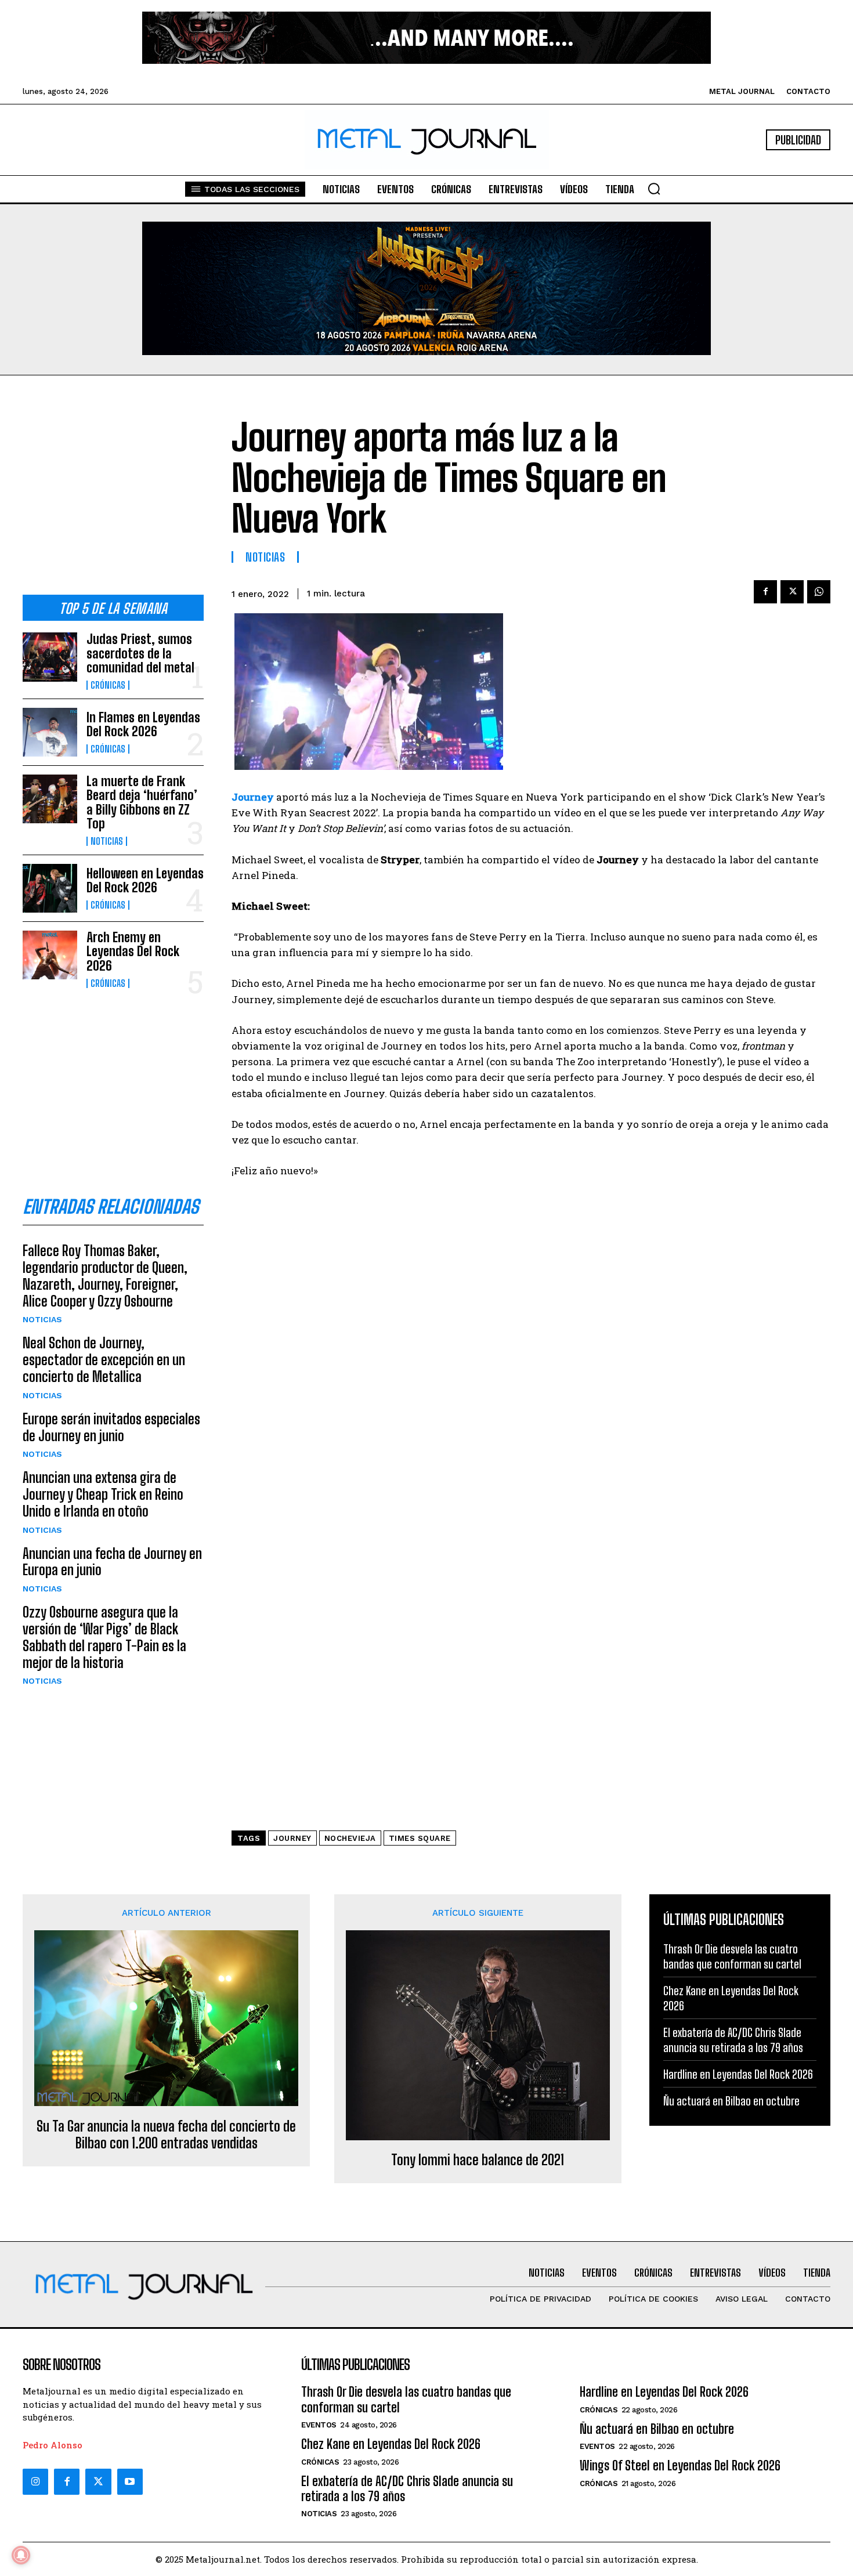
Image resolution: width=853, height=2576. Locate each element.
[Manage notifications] (21, 2555)
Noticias (107, 841)
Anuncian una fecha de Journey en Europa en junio (112, 1562)
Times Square (420, 1838)
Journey (292, 1838)
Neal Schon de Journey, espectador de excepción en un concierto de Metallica (104, 1360)
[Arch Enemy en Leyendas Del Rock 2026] (50, 955)
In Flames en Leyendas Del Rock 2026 (143, 724)
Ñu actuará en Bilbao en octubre (731, 2101)
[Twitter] (98, 2481)
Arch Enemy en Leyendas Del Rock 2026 (133, 951)
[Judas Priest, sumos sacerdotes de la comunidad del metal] (50, 657)
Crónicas (108, 685)
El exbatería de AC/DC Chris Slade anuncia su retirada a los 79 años (407, 2489)
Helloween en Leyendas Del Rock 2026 (145, 880)
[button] (654, 189)
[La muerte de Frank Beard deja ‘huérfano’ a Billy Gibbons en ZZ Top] (50, 799)
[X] (792, 592)
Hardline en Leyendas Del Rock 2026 (738, 2074)
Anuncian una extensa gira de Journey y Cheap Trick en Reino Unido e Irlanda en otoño (103, 1494)
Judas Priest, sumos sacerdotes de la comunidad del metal (140, 653)
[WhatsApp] (819, 592)
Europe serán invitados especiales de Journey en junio (111, 1427)
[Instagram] (35, 2481)
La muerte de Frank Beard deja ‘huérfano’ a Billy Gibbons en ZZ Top (142, 802)
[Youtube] (130, 2481)
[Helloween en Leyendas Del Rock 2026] (50, 888)
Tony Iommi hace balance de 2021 (478, 2160)
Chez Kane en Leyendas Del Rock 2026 (391, 2444)
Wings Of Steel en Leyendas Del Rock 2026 (680, 2465)
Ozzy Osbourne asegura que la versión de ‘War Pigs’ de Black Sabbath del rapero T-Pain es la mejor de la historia (104, 1637)
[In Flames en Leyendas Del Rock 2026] (50, 732)
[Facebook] (765, 592)
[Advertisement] (113, 494)
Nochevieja (350, 1838)
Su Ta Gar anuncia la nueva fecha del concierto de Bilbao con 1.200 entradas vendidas (166, 2135)
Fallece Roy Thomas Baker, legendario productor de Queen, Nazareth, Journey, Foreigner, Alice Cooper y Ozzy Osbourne (105, 1276)
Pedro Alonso (53, 2445)
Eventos (319, 2425)
